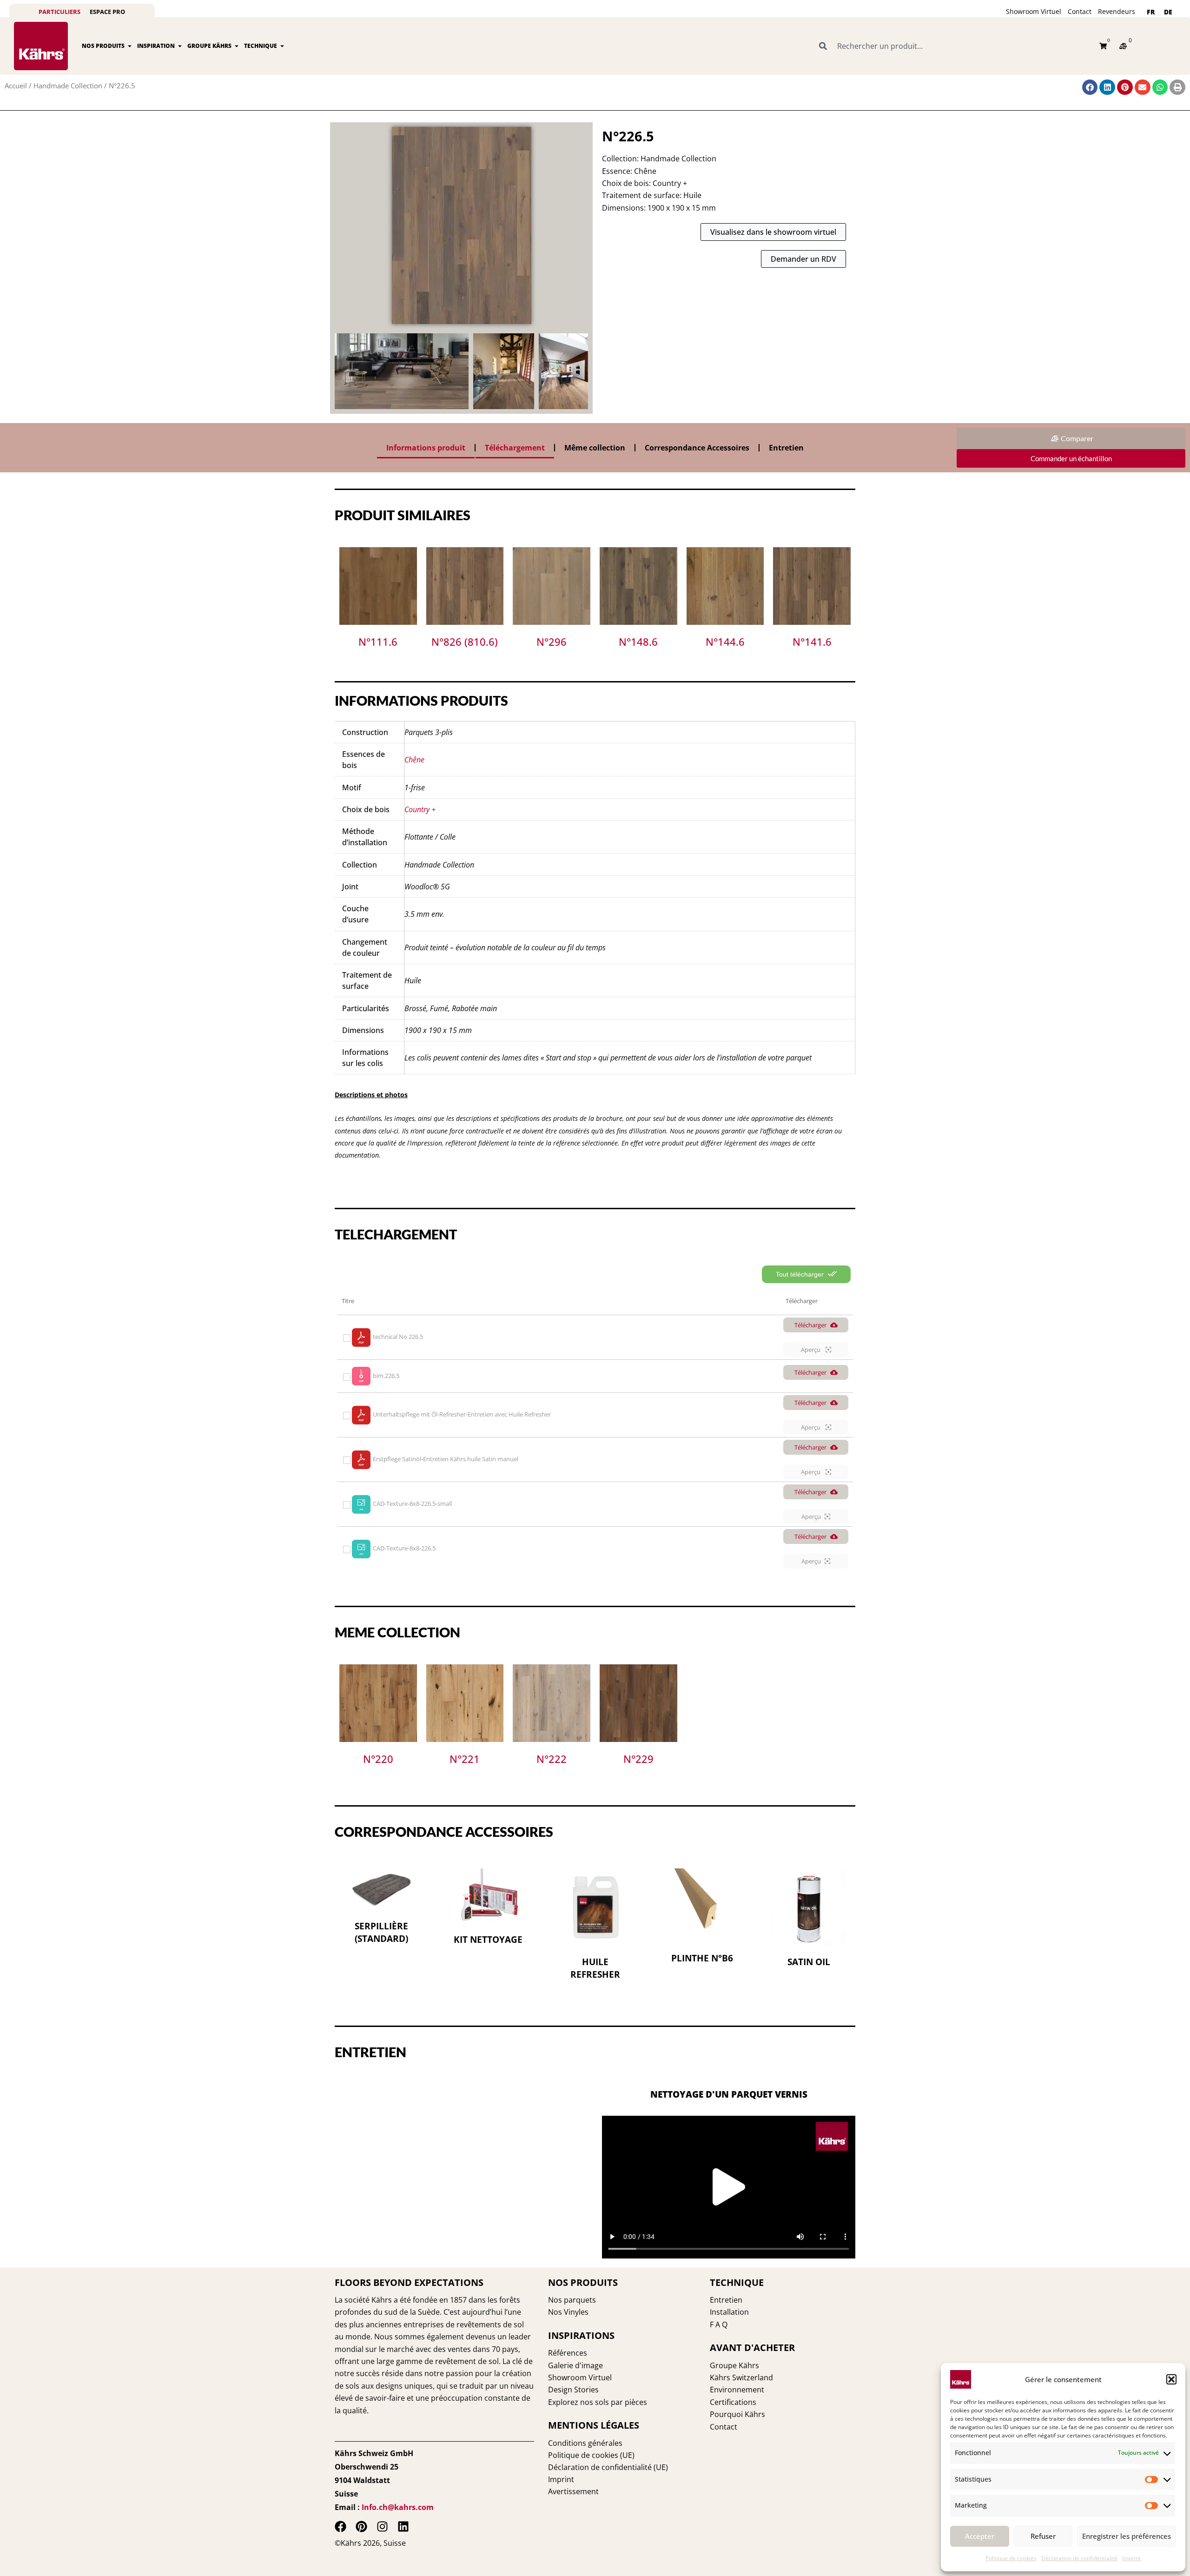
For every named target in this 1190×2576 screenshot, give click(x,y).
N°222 (552, 1759)
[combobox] (954, 46)
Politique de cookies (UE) (591, 2455)
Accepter (980, 2536)
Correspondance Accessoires (697, 448)
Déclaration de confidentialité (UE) (608, 2467)
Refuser (1043, 2536)
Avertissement (573, 2491)
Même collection (595, 448)
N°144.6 (725, 642)
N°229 (638, 1759)
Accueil (16, 86)
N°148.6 (638, 642)
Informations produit (426, 448)
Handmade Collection (68, 86)
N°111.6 (378, 642)
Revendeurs (1117, 11)
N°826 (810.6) (465, 642)
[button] (1171, 2379)
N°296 (552, 642)
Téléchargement (515, 448)
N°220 (378, 1759)
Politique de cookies (1011, 2558)
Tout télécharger (801, 1274)
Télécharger (810, 1325)
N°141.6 (812, 642)
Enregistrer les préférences (1127, 2536)
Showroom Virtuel (1034, 11)
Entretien (786, 448)
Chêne (414, 760)
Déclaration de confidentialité (1079, 2558)
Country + (420, 809)
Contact (1080, 11)
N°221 (465, 1759)
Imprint (1131, 2558)
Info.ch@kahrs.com (398, 2507)
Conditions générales (585, 2443)
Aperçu (811, 1350)
